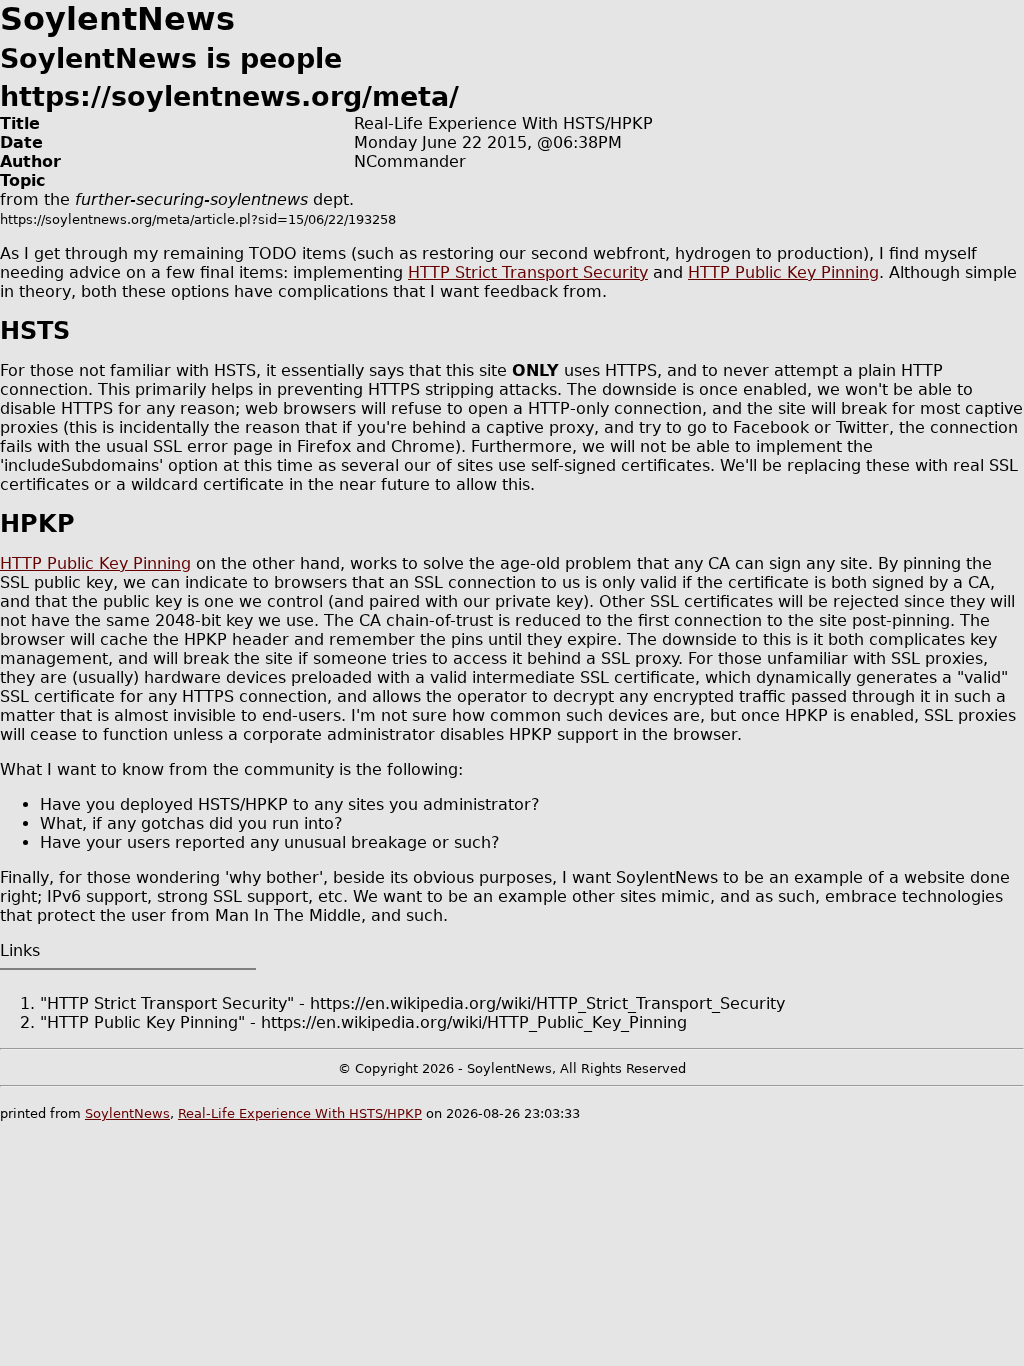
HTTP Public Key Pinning (783, 272)
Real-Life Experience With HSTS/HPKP (300, 1113)
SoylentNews (127, 1113)
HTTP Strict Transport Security (528, 272)
